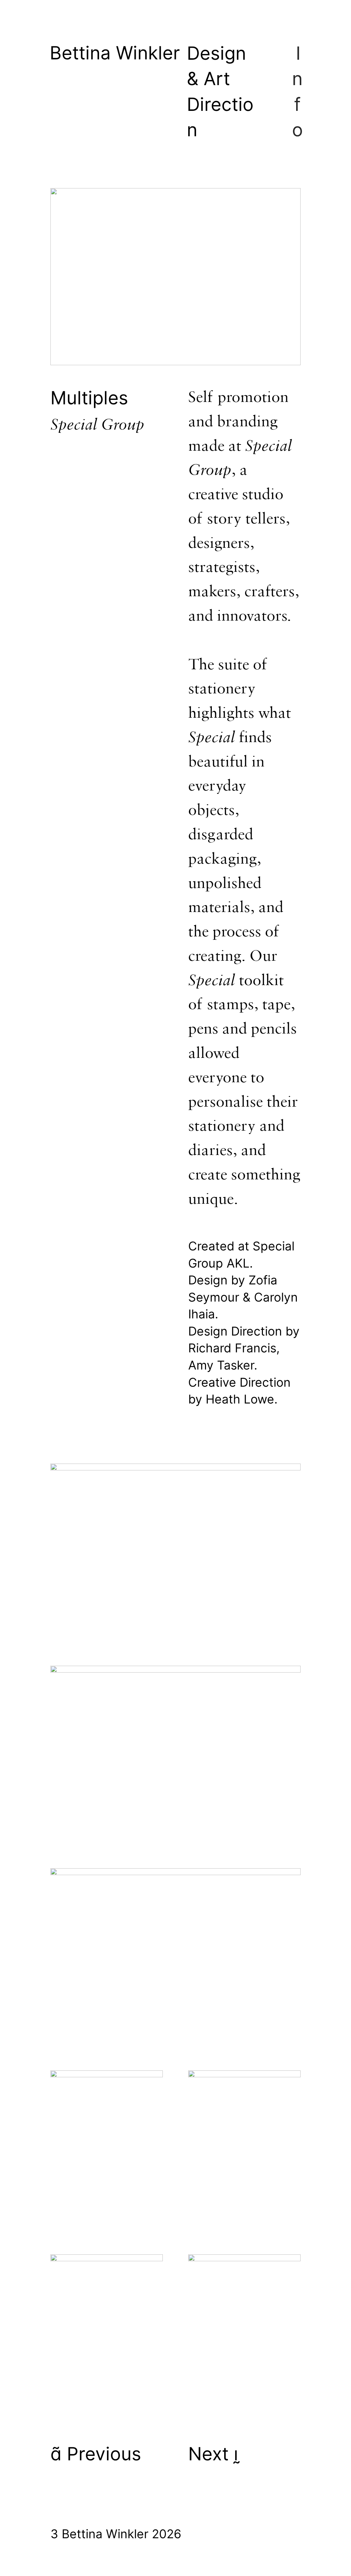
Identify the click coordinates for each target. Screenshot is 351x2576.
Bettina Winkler (115, 53)
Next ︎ (213, 2454)
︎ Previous (96, 2454)
